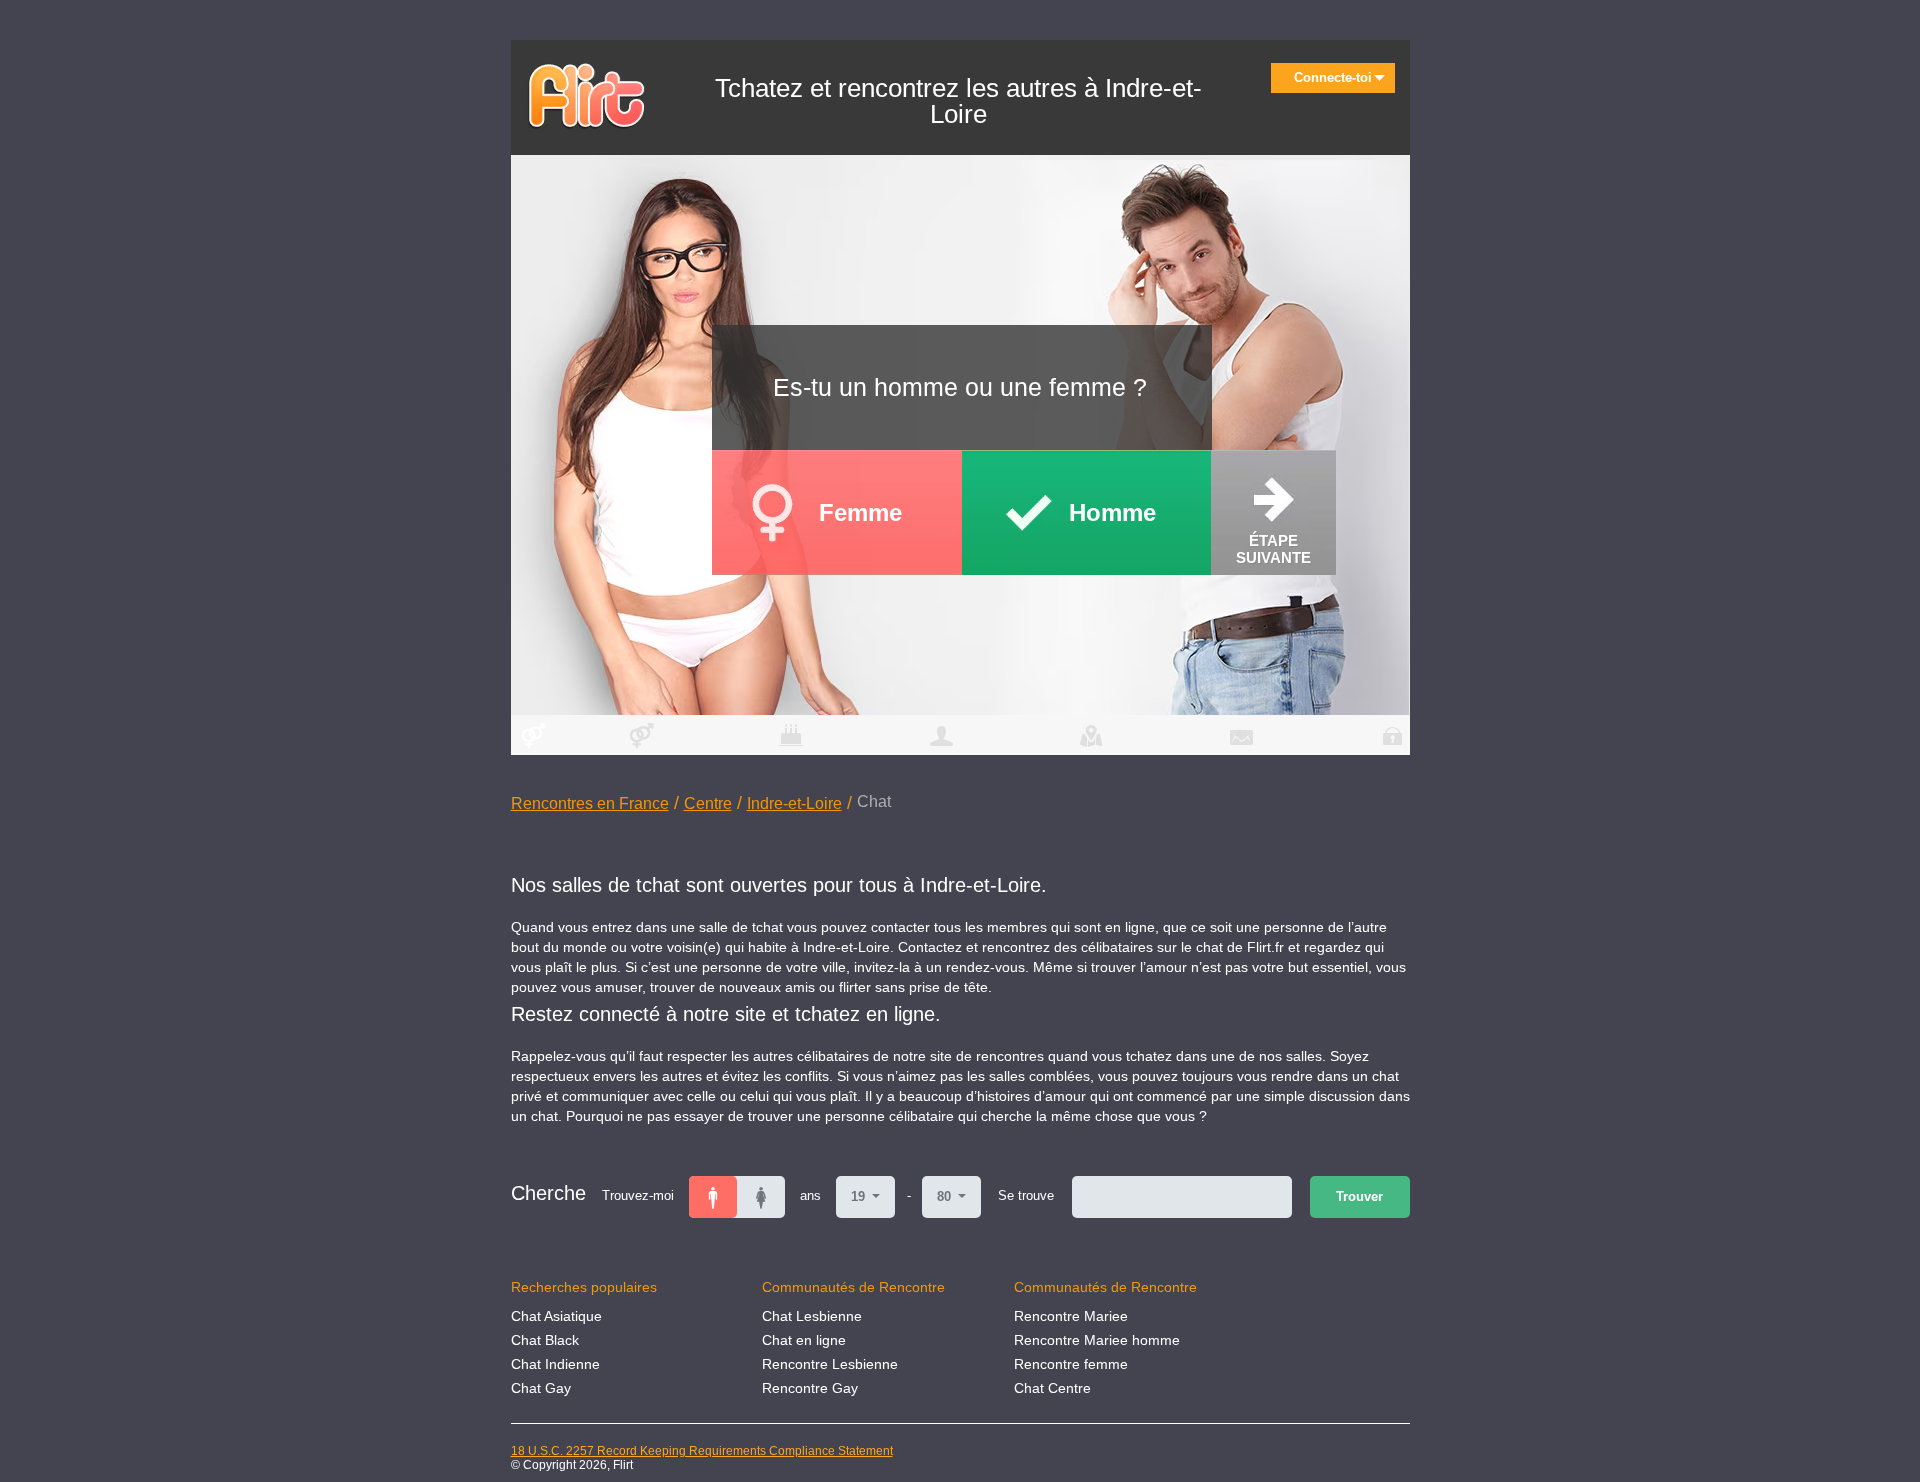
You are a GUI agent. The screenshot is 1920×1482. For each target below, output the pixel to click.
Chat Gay (541, 1388)
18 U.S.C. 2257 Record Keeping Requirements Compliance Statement (702, 1451)
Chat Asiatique (556, 1316)
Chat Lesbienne (812, 1316)
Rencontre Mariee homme (1097, 1340)
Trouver (1359, 1196)
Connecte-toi (1333, 77)
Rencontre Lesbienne (830, 1364)
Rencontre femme (1071, 1364)
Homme (1112, 512)
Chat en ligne (804, 1340)
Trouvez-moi (638, 1195)
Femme (860, 512)
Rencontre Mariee (1071, 1316)
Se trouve (1026, 1195)
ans (810, 1195)
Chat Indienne (555, 1364)
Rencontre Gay (810, 1388)
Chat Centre (1052, 1388)
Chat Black (545, 1340)
